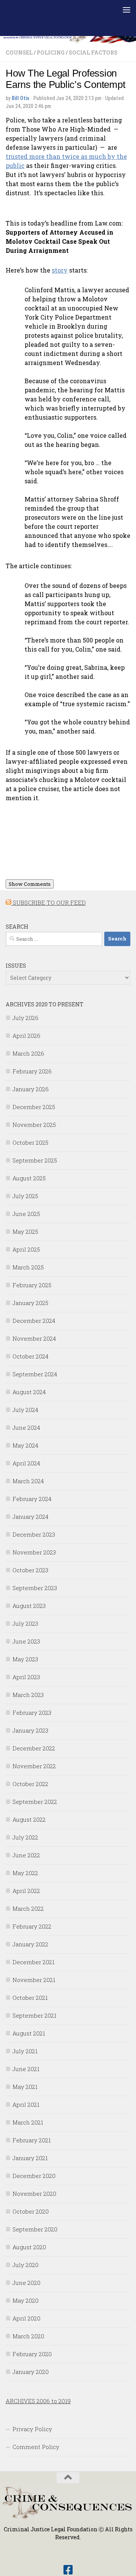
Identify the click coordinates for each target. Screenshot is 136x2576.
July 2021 (25, 2051)
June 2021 (26, 2069)
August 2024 (29, 1392)
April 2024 (26, 1463)
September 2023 (35, 1588)
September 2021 (34, 2015)
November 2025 (34, 1125)
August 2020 (29, 2247)
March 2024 (28, 1481)
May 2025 (25, 1232)
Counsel (19, 52)
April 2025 (26, 1249)
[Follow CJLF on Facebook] (68, 2570)
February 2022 (32, 1926)
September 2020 (35, 2229)
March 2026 (28, 1053)
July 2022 (25, 1837)
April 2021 (26, 2104)
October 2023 (30, 1570)
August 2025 (29, 1178)
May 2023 (25, 1659)
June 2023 (26, 1641)
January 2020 (31, 2372)
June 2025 (26, 1214)
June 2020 (26, 2283)
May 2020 (25, 2300)
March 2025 (28, 1267)
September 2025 (35, 1160)
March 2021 (28, 2122)
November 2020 (34, 2194)
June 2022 (26, 1855)
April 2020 (26, 2318)
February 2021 (32, 2140)
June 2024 (26, 1427)
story (60, 270)
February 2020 (32, 2354)
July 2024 (25, 1410)
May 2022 (25, 1873)
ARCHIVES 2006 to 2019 (38, 2401)
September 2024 (35, 1374)
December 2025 (34, 1107)
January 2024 (30, 1517)
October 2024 (30, 1356)
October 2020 (31, 2211)
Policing (51, 52)
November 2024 (34, 1338)
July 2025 (25, 1196)
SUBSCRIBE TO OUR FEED (49, 903)
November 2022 (34, 1766)
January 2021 (30, 2158)
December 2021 (33, 1962)
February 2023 (32, 1713)
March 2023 (28, 1695)
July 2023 (25, 1623)
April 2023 (26, 1677)
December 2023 (34, 1534)
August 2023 (29, 1606)
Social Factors (93, 52)
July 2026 (25, 1018)
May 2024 (25, 1445)
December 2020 (34, 2176)
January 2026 (31, 1089)
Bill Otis (21, 98)
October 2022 (30, 1784)
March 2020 (28, 2336)
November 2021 (34, 1980)
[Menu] (127, 9)
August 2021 (29, 2033)
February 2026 (32, 1071)
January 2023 (30, 1730)
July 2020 (25, 2265)
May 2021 (25, 2087)
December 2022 (34, 1748)
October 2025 (30, 1142)
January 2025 (30, 1303)
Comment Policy (36, 2447)
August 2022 (29, 1819)
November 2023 (34, 1552)
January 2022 (30, 1944)
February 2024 (32, 1499)
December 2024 (34, 1321)
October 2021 (30, 1998)
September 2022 (35, 1802)
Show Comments (30, 884)
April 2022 (26, 1891)
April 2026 (26, 1036)
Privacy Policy (32, 2429)
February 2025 (32, 1285)
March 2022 (28, 1908)
